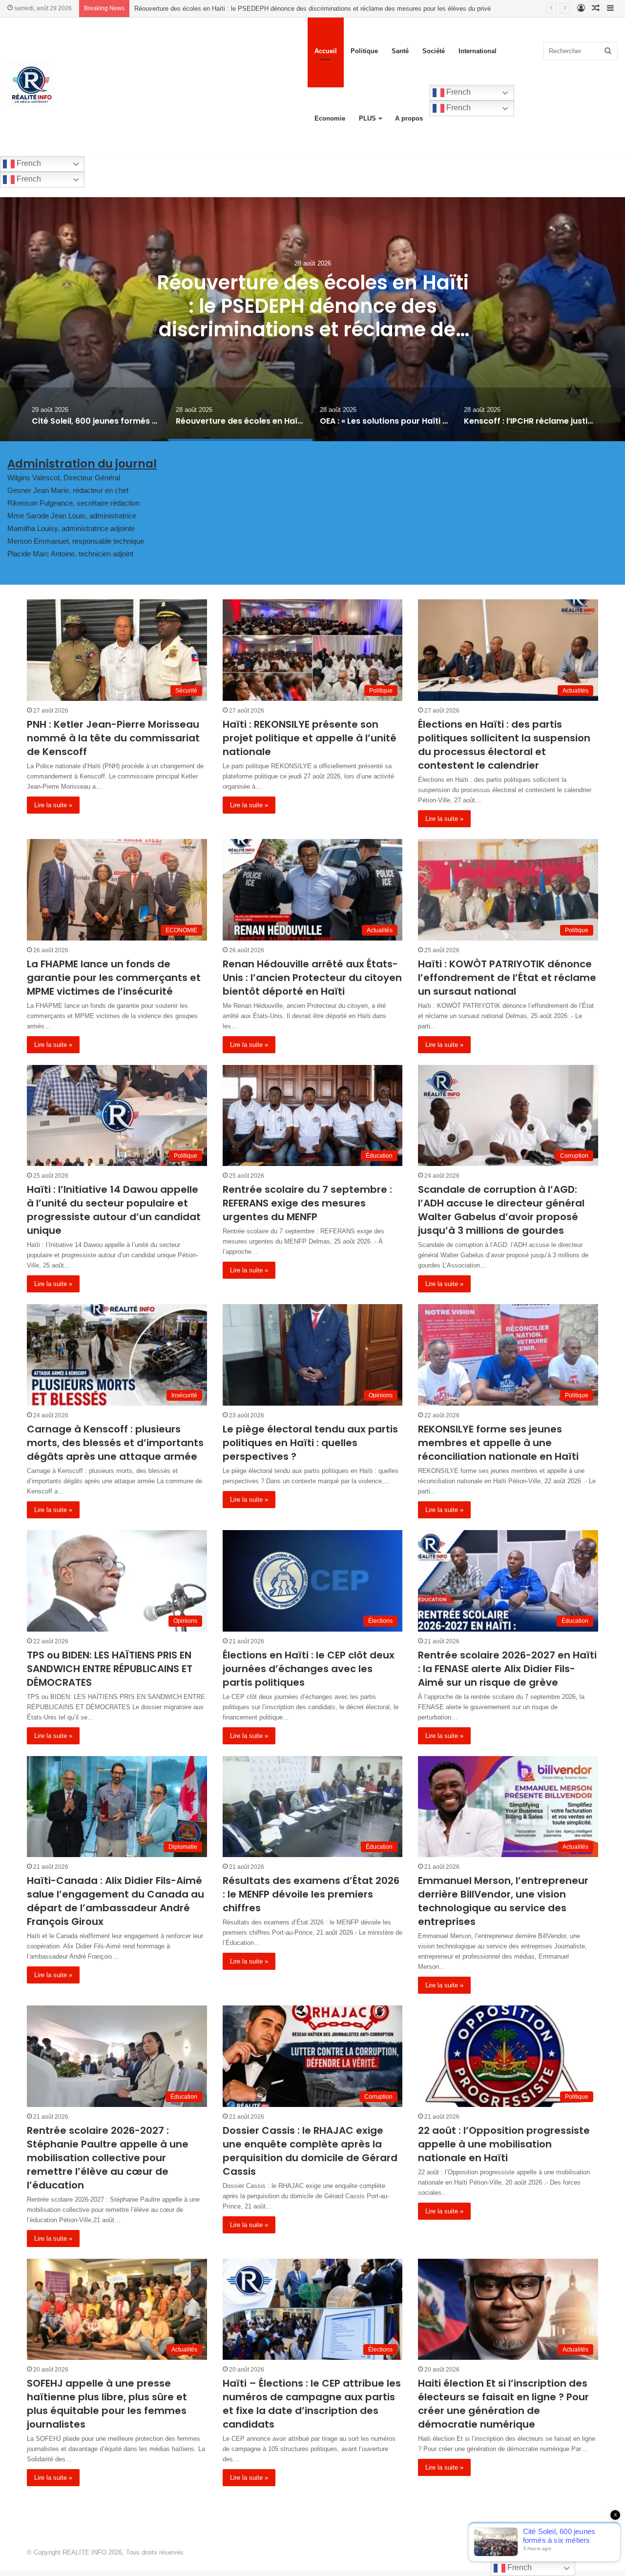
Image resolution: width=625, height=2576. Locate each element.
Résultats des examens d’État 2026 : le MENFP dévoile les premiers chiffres (311, 1894)
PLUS (367, 118)
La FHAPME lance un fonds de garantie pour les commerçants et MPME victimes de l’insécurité (114, 978)
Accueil (326, 51)
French (458, 92)
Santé (400, 51)
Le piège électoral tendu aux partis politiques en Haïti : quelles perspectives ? (310, 1443)
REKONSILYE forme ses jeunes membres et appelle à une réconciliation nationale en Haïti (498, 1443)
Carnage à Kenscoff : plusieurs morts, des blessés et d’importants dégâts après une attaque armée (115, 1443)
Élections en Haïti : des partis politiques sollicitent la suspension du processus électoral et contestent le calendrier (504, 745)
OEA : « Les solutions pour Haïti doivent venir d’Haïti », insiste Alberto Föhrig (243, 9)
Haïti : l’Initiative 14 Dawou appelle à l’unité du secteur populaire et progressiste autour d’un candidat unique (114, 1210)
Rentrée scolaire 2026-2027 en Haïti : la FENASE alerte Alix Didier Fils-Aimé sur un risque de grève (507, 1669)
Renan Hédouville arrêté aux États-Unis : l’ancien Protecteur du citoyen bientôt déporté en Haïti (312, 978)
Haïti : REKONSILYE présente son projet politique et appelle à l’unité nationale (310, 738)
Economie (330, 118)
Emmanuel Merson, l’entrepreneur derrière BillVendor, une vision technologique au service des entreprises (503, 1901)
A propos (409, 118)
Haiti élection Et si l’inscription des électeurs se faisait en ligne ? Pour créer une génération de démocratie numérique (503, 2404)
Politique (364, 51)
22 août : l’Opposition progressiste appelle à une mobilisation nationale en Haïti (504, 2144)
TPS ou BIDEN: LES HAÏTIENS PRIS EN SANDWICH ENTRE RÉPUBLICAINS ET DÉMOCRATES (110, 1669)
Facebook (582, 2552)
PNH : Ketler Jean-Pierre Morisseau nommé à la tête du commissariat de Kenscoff (113, 738)
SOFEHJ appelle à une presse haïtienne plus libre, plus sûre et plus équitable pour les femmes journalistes (107, 2404)
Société (434, 51)
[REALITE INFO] (31, 85)
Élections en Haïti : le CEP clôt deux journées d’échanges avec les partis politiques (309, 1669)
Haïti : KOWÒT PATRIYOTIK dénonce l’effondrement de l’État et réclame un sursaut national (507, 978)
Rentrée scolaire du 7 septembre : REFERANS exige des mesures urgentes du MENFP (307, 1203)
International (478, 51)
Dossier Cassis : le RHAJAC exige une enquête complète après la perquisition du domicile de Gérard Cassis (310, 2151)
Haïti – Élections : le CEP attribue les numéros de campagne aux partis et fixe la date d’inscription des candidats (312, 2404)
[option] (312, 319)
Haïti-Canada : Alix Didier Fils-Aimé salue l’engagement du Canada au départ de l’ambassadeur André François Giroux (115, 1901)
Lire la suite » (53, 805)
